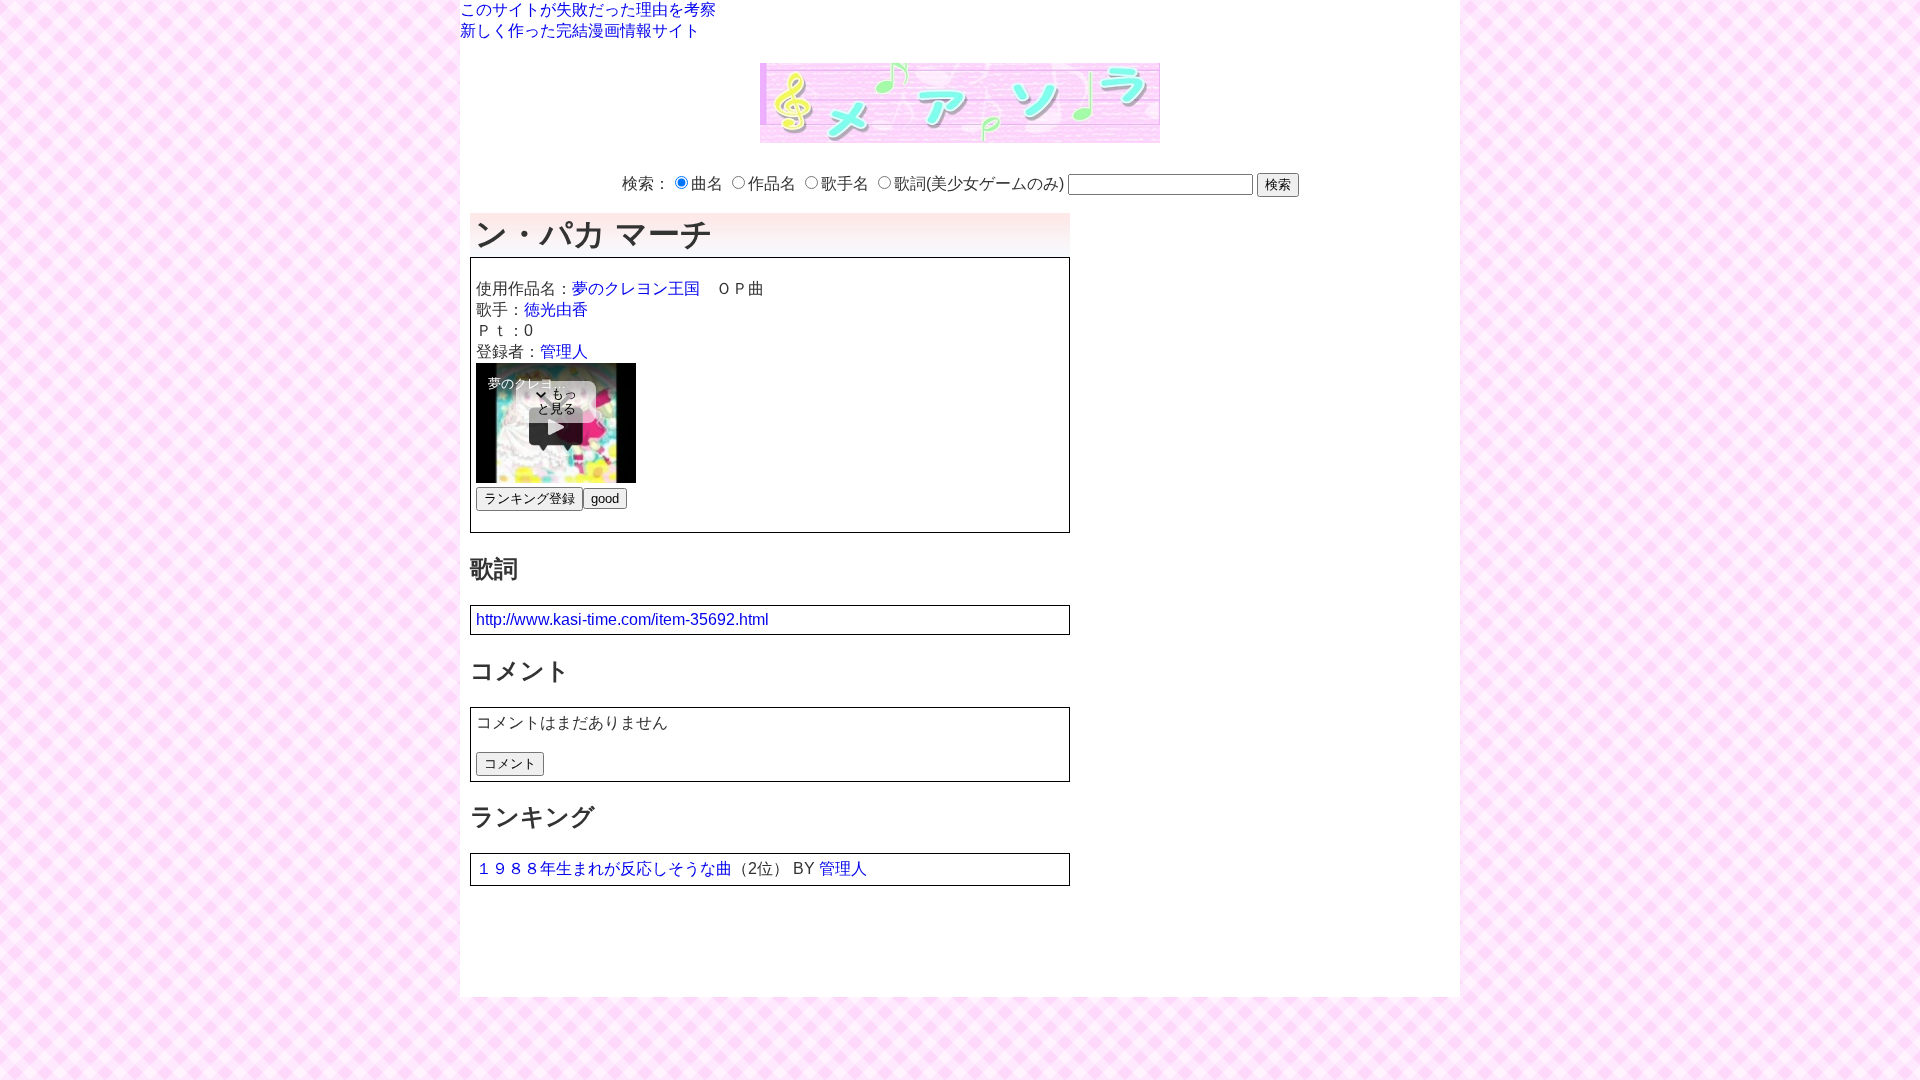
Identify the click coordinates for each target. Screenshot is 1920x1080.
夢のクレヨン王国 (636, 288)
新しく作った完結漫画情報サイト (580, 30)
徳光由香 (556, 309)
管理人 (564, 351)
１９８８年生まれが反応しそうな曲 (604, 868)
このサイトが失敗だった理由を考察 (588, 9)
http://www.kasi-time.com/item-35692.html (622, 619)
